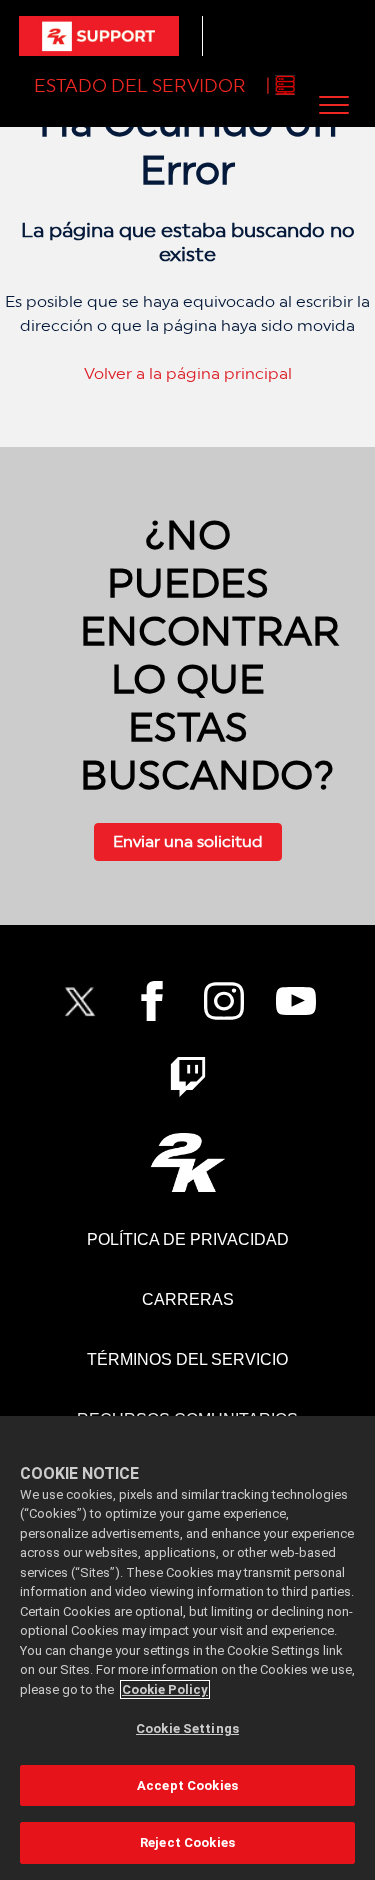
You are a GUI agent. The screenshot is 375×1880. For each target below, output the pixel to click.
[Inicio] (99, 36)
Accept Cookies (187, 1785)
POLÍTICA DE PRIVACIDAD (188, 1239)
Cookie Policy (165, 1689)
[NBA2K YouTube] (296, 1001)
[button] (333, 104)
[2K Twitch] (188, 1077)
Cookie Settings (187, 1728)
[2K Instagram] (224, 1001)
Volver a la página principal (188, 373)
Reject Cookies (187, 1842)
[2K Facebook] (152, 1001)
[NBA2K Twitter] (80, 1001)
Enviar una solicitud (188, 841)
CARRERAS (188, 1299)
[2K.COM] (187, 1162)
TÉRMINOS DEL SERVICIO (187, 1359)
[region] (187, 1648)
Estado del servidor (140, 85)
